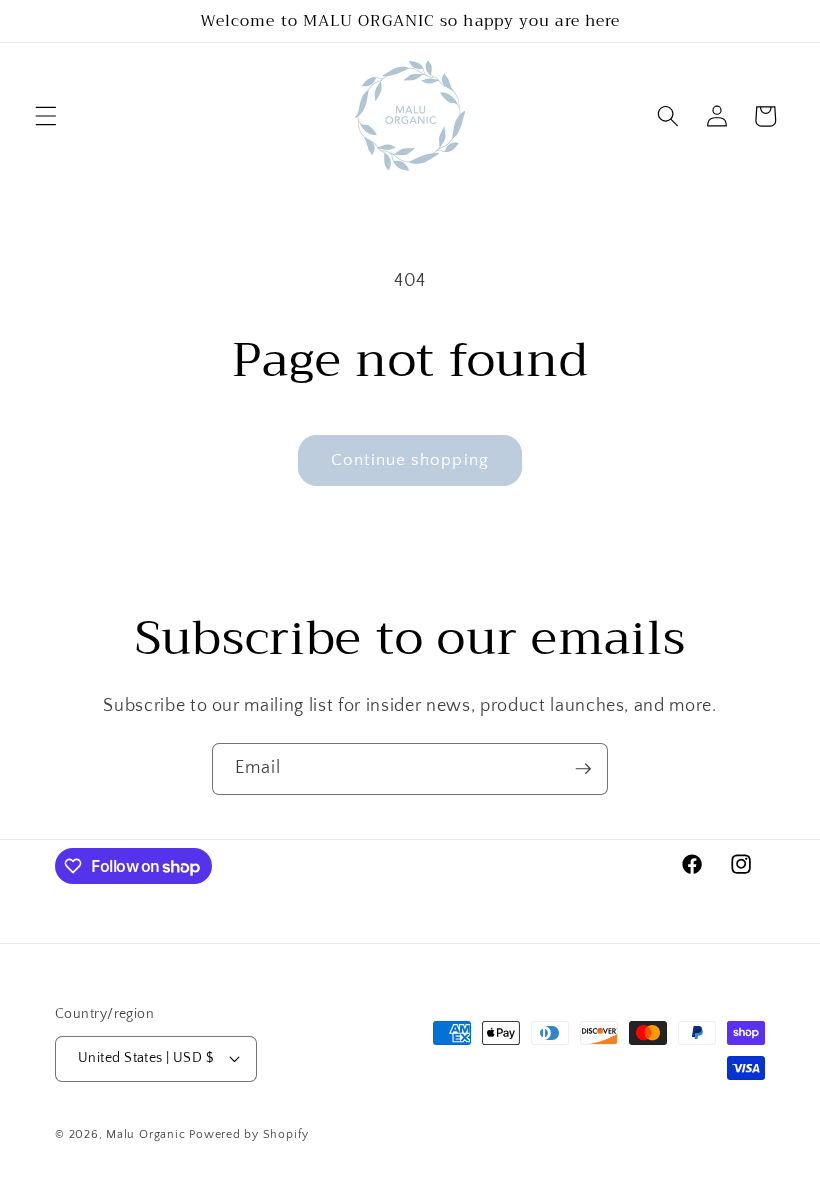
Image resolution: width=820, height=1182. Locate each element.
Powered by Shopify (249, 1134)
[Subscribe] (583, 769)
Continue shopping (410, 460)
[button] (46, 116)
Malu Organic (145, 1134)
